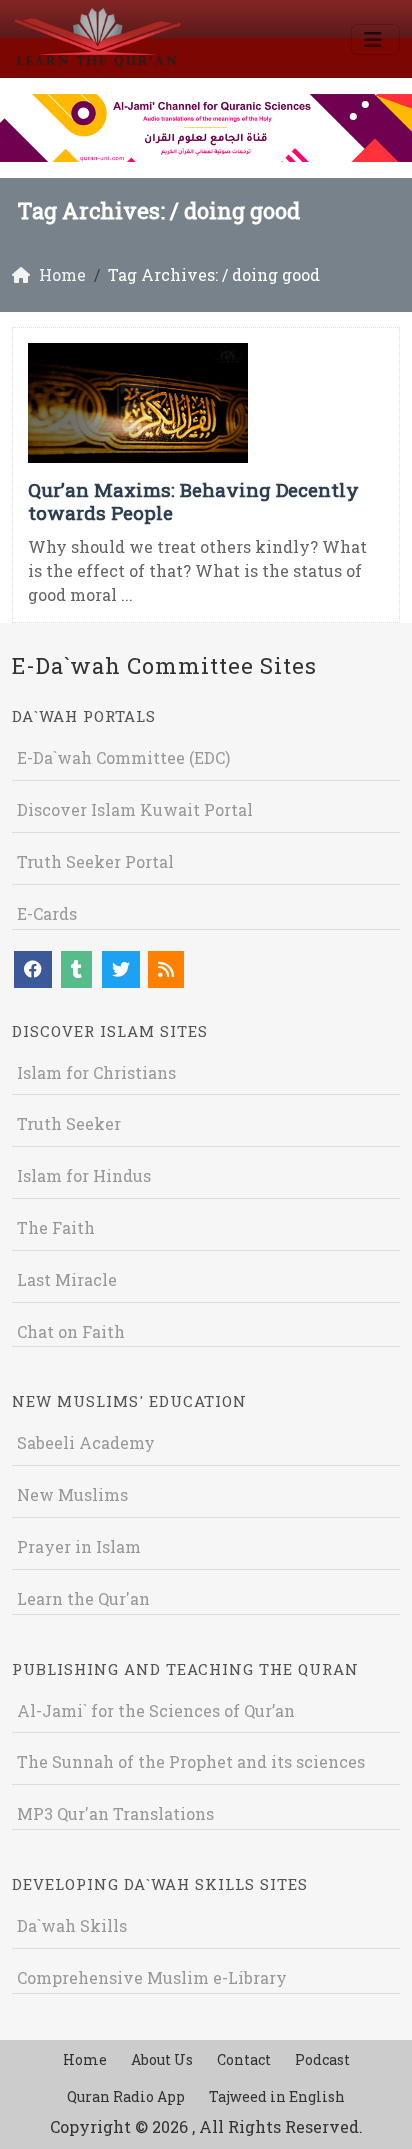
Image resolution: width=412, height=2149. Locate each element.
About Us (162, 2059)
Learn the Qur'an (83, 1598)
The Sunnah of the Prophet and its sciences (191, 1761)
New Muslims (72, 1494)
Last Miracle (67, 1279)
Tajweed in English (277, 2096)
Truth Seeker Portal (95, 861)
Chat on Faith (71, 1331)
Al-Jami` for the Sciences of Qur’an (156, 1710)
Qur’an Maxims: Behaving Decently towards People (193, 501)
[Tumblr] (76, 969)
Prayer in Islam (79, 1546)
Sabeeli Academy (86, 1442)
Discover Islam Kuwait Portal (135, 809)
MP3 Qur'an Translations (115, 1813)
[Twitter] (121, 969)
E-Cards (47, 913)
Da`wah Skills (72, 1925)
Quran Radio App (126, 2096)
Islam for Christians (96, 1072)
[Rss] (166, 969)
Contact (244, 2059)
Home (85, 2059)
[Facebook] (33, 969)
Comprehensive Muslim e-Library (152, 1977)
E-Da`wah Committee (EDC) (123, 757)
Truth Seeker (69, 1123)
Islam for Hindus (84, 1175)
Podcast (322, 2059)
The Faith (56, 1227)
